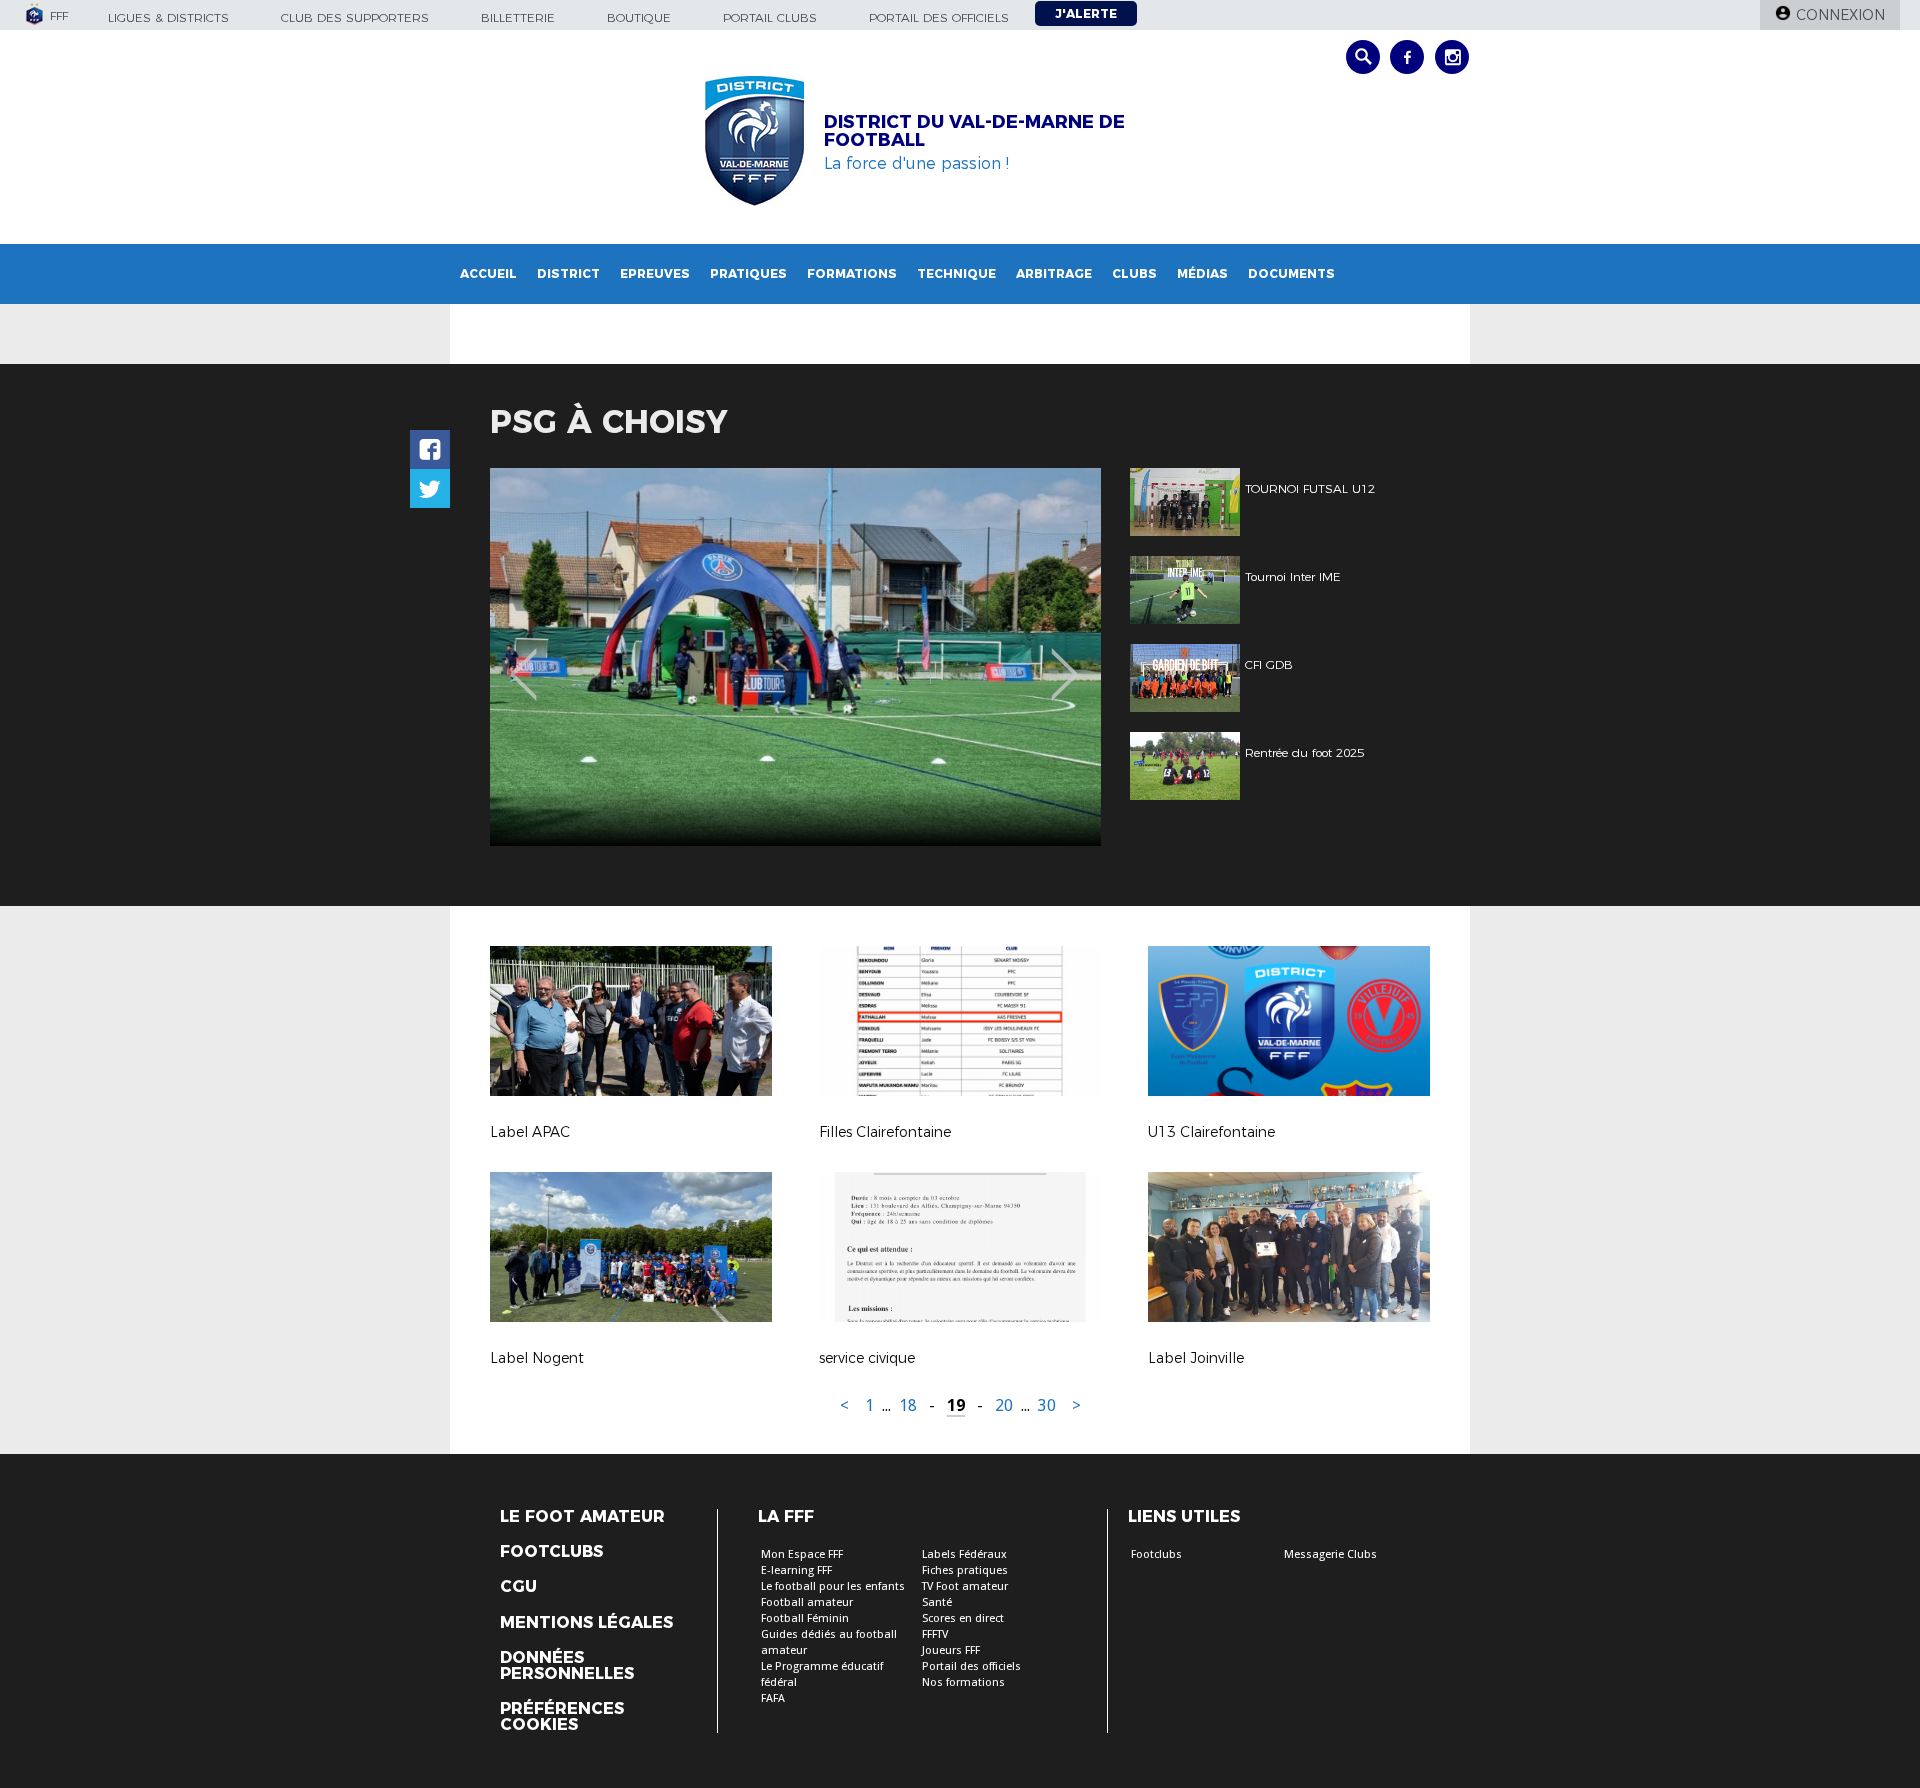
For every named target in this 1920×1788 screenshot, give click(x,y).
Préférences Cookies (562, 1717)
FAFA (773, 1698)
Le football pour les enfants (833, 1586)
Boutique (639, 17)
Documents (1291, 273)
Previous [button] (523, 660)
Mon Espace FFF (802, 1554)
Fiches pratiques (965, 1570)
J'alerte (1086, 13)
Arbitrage (1054, 273)
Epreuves (655, 273)
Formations (852, 273)
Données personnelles (567, 1666)
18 (908, 1405)
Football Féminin (805, 1618)
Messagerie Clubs (1330, 1554)
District (568, 273)
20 (1004, 1405)
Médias (1202, 273)
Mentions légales (586, 1623)
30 (1047, 1405)
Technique (956, 273)
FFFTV (935, 1634)
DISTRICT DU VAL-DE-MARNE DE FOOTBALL (974, 131)
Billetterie (518, 17)
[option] (795, 657)
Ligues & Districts (168, 17)
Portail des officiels (939, 17)
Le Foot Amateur (582, 1517)
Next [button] (1064, 660)
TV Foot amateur (965, 1586)
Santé (937, 1602)
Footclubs (551, 1552)
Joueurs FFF (951, 1650)
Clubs (1134, 273)
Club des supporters (355, 17)
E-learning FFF (796, 1570)
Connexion (1840, 15)
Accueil (488, 273)
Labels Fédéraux (964, 1554)
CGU (518, 1587)
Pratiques (748, 273)
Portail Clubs (770, 17)
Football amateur (807, 1602)
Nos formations (963, 1682)
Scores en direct (963, 1618)
